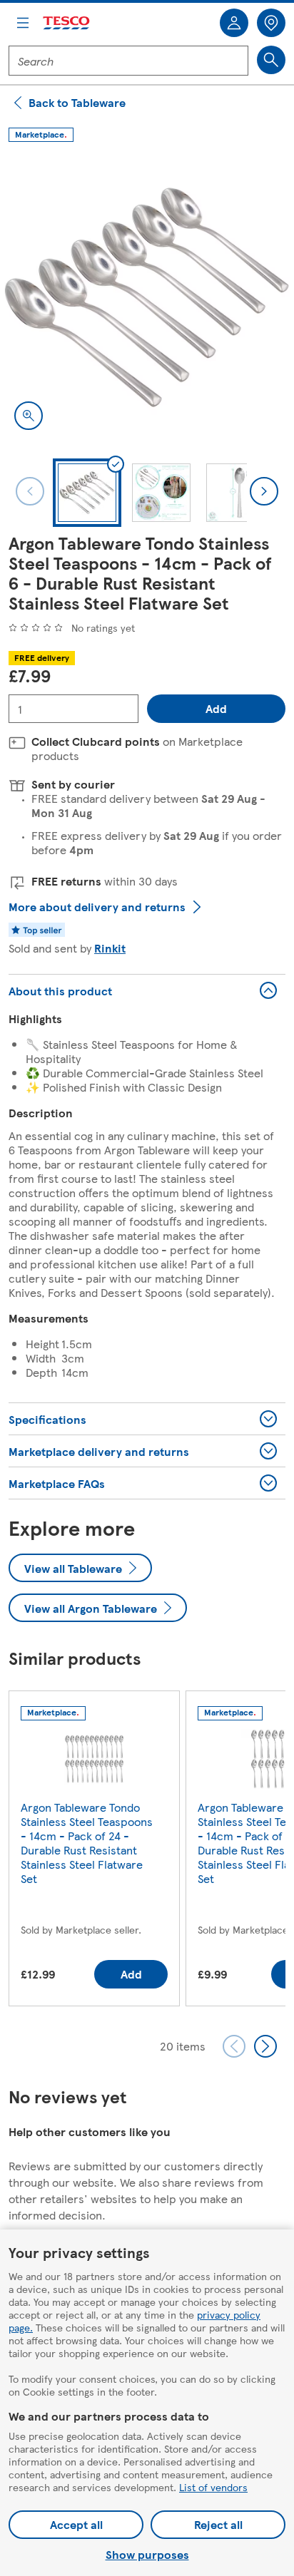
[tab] (87, 493)
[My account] (234, 23)
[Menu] (23, 23)
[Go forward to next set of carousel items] (265, 2046)
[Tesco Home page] (67, 23)
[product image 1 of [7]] (147, 297)
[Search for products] (271, 60)
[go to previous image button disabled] (30, 491)
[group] (94, 1851)
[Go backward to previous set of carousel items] (234, 2046)
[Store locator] (271, 23)
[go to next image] (264, 491)
